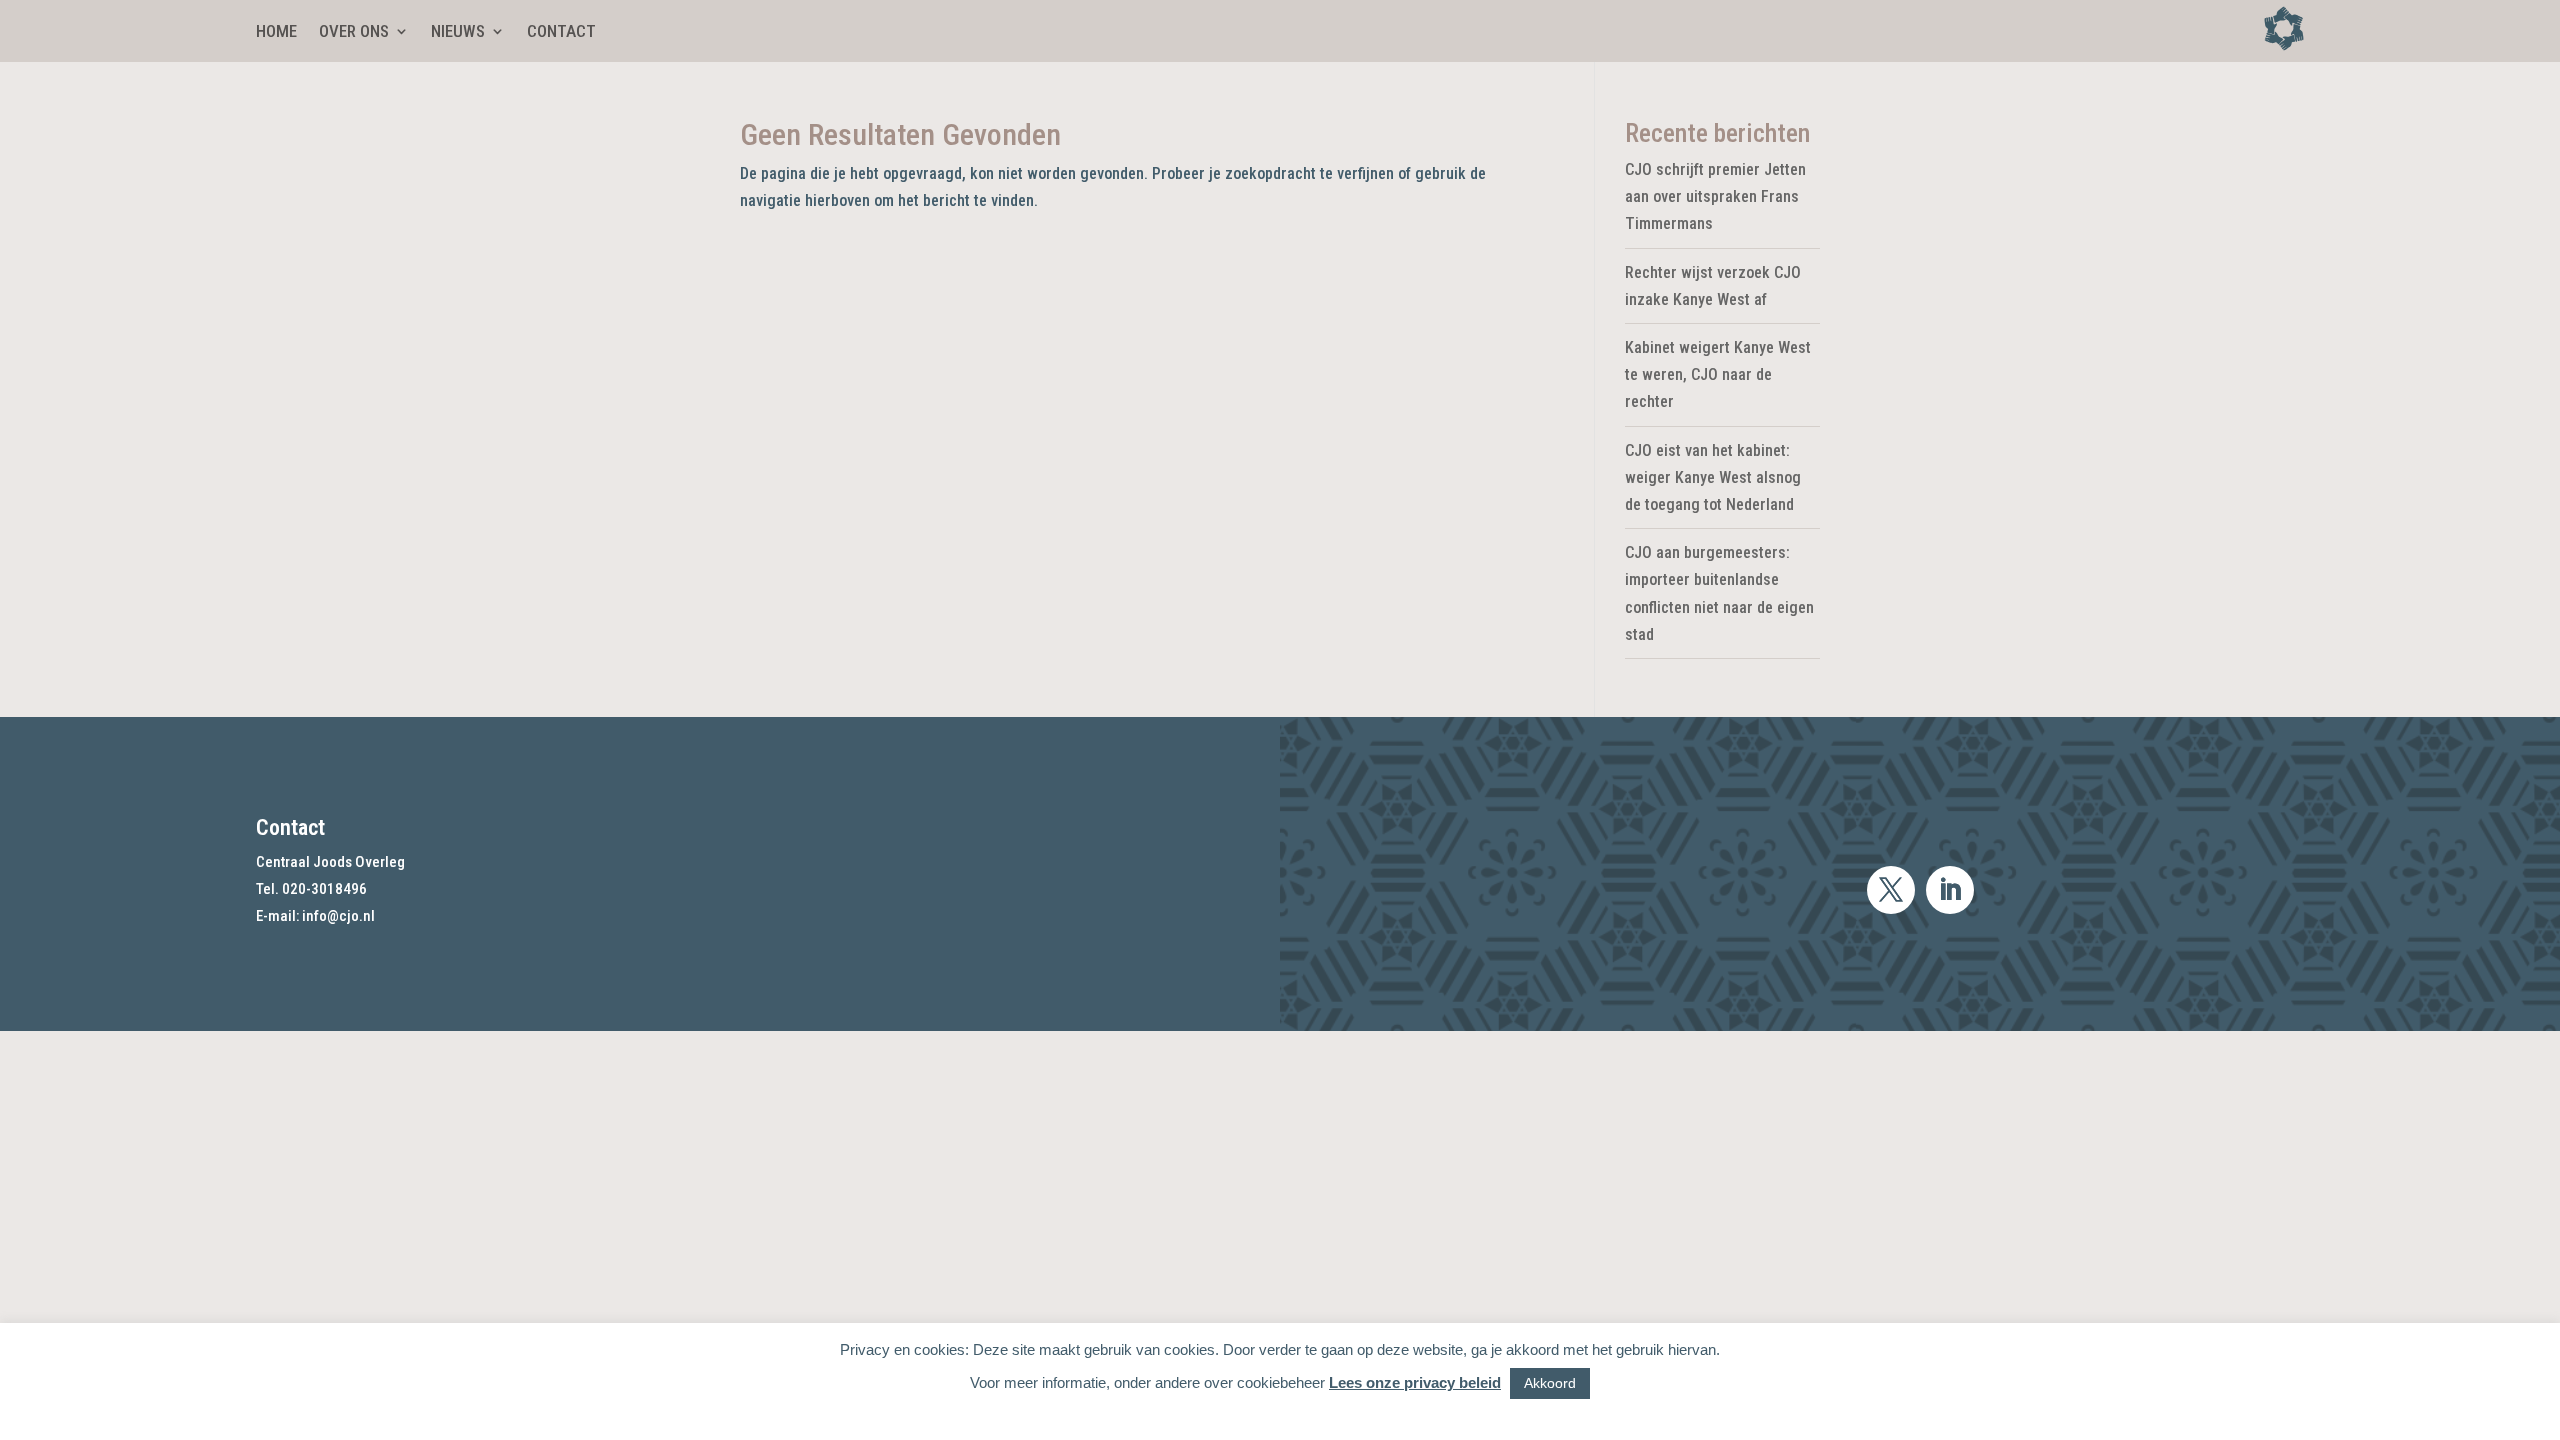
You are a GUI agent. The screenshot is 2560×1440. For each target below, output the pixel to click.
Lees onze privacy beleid (1415, 1382)
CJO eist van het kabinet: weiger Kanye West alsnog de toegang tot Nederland (1713, 477)
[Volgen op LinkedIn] (1950, 890)
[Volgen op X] (1891, 890)
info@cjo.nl (338, 916)
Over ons (354, 32)
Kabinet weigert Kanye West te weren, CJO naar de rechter (1718, 374)
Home (276, 32)
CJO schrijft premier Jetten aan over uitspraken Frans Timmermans (1715, 196)
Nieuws (458, 32)
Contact (561, 32)
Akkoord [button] (1550, 1383)
